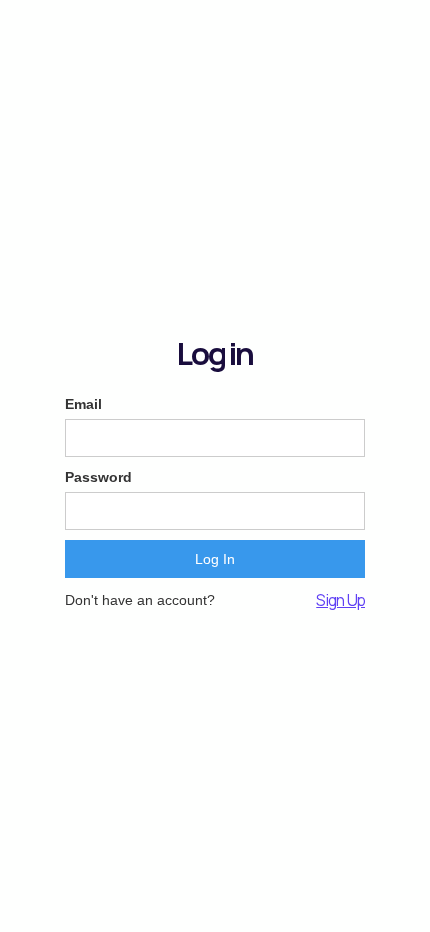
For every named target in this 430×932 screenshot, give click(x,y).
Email (83, 404)
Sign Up (340, 600)
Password (98, 477)
